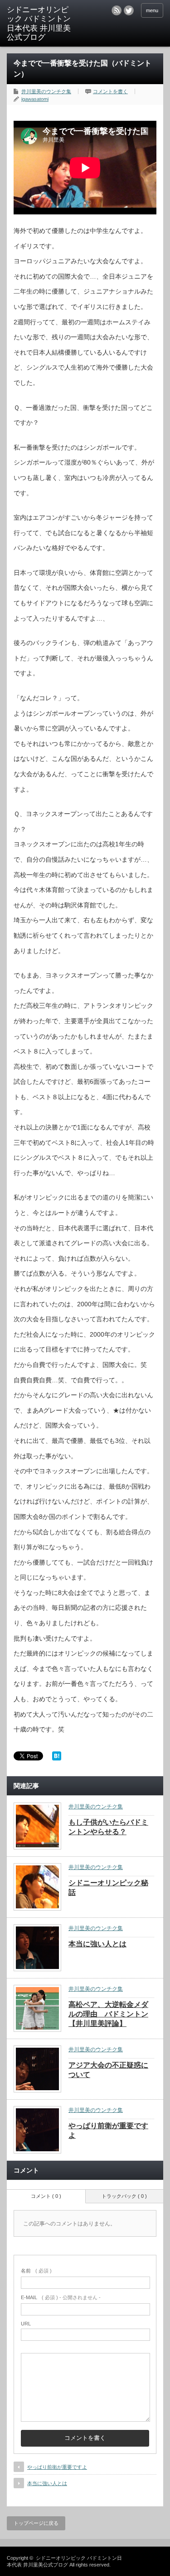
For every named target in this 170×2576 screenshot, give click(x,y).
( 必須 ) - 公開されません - (61, 2297)
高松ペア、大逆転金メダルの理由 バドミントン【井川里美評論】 (108, 2014)
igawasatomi (35, 99)
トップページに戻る (36, 2523)
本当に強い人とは (97, 1944)
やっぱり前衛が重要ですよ (57, 2467)
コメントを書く (110, 91)
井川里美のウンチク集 (46, 91)
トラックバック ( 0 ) (124, 2196)
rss (117, 10)
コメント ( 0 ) (46, 2196)
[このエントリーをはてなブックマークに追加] (57, 1758)
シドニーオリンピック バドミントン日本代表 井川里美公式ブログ (39, 24)
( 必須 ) (36, 2271)
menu (152, 10)
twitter (129, 10)
